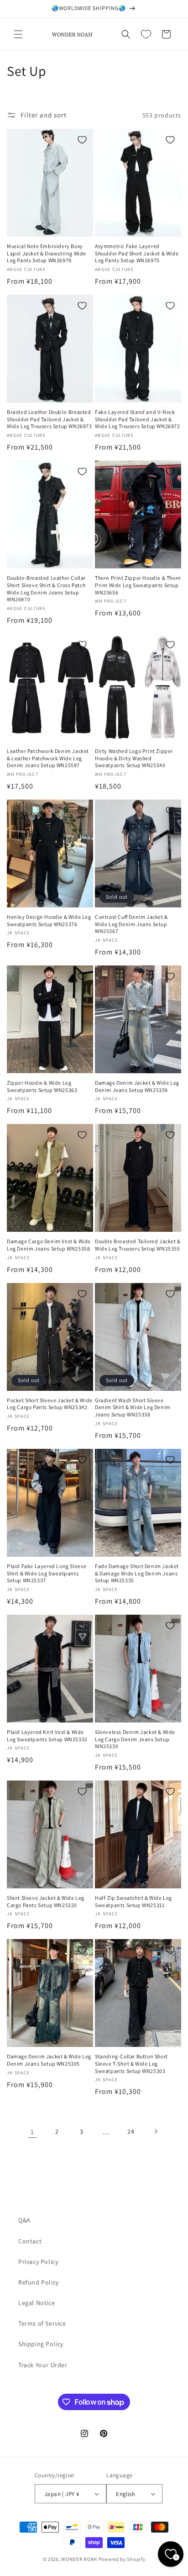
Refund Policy (39, 2282)
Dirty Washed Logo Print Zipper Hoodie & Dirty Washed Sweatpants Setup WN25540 (134, 758)
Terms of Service (42, 2323)
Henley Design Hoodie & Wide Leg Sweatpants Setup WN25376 (49, 920)
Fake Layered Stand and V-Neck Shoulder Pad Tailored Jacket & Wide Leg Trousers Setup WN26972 (138, 419)
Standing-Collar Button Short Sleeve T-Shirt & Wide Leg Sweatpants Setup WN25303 (131, 2063)
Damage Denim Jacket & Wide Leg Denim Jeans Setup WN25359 (137, 1086)
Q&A (24, 2220)
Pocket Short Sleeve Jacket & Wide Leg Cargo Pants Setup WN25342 (50, 1404)
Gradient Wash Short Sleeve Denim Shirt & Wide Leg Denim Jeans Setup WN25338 (133, 1407)
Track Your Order (43, 2365)
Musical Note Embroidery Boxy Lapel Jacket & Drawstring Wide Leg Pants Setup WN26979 (47, 253)
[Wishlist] (146, 34)
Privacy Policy (38, 2262)
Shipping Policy (41, 2344)
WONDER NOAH (79, 2559)
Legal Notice (37, 2303)
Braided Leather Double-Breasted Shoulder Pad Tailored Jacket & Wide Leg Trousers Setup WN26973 (50, 419)
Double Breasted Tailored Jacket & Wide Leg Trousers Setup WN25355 (138, 1245)
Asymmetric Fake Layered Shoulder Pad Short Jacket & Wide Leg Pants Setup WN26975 (137, 253)
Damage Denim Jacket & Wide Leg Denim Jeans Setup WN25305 (49, 2060)
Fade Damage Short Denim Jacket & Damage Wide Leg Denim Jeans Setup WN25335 (137, 1573)
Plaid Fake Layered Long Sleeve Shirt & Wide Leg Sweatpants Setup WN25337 (47, 1573)
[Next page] (156, 2131)
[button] (18, 34)
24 (131, 2131)
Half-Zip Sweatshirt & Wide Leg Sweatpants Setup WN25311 (133, 1901)
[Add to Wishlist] (82, 140)
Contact (30, 2241)
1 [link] (32, 2132)
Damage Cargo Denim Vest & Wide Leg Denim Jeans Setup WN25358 (49, 1245)
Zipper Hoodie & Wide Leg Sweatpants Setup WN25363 (42, 1086)
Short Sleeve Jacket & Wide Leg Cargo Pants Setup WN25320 (46, 1901)
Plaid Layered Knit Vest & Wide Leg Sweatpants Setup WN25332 (47, 1736)
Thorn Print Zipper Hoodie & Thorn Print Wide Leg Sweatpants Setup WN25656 (138, 585)
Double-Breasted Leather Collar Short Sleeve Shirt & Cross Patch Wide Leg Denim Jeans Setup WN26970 (46, 588)
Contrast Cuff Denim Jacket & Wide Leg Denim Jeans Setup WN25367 (131, 924)
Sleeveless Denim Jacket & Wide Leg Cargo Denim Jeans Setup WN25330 (135, 1739)
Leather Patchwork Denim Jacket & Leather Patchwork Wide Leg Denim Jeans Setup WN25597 (48, 758)
